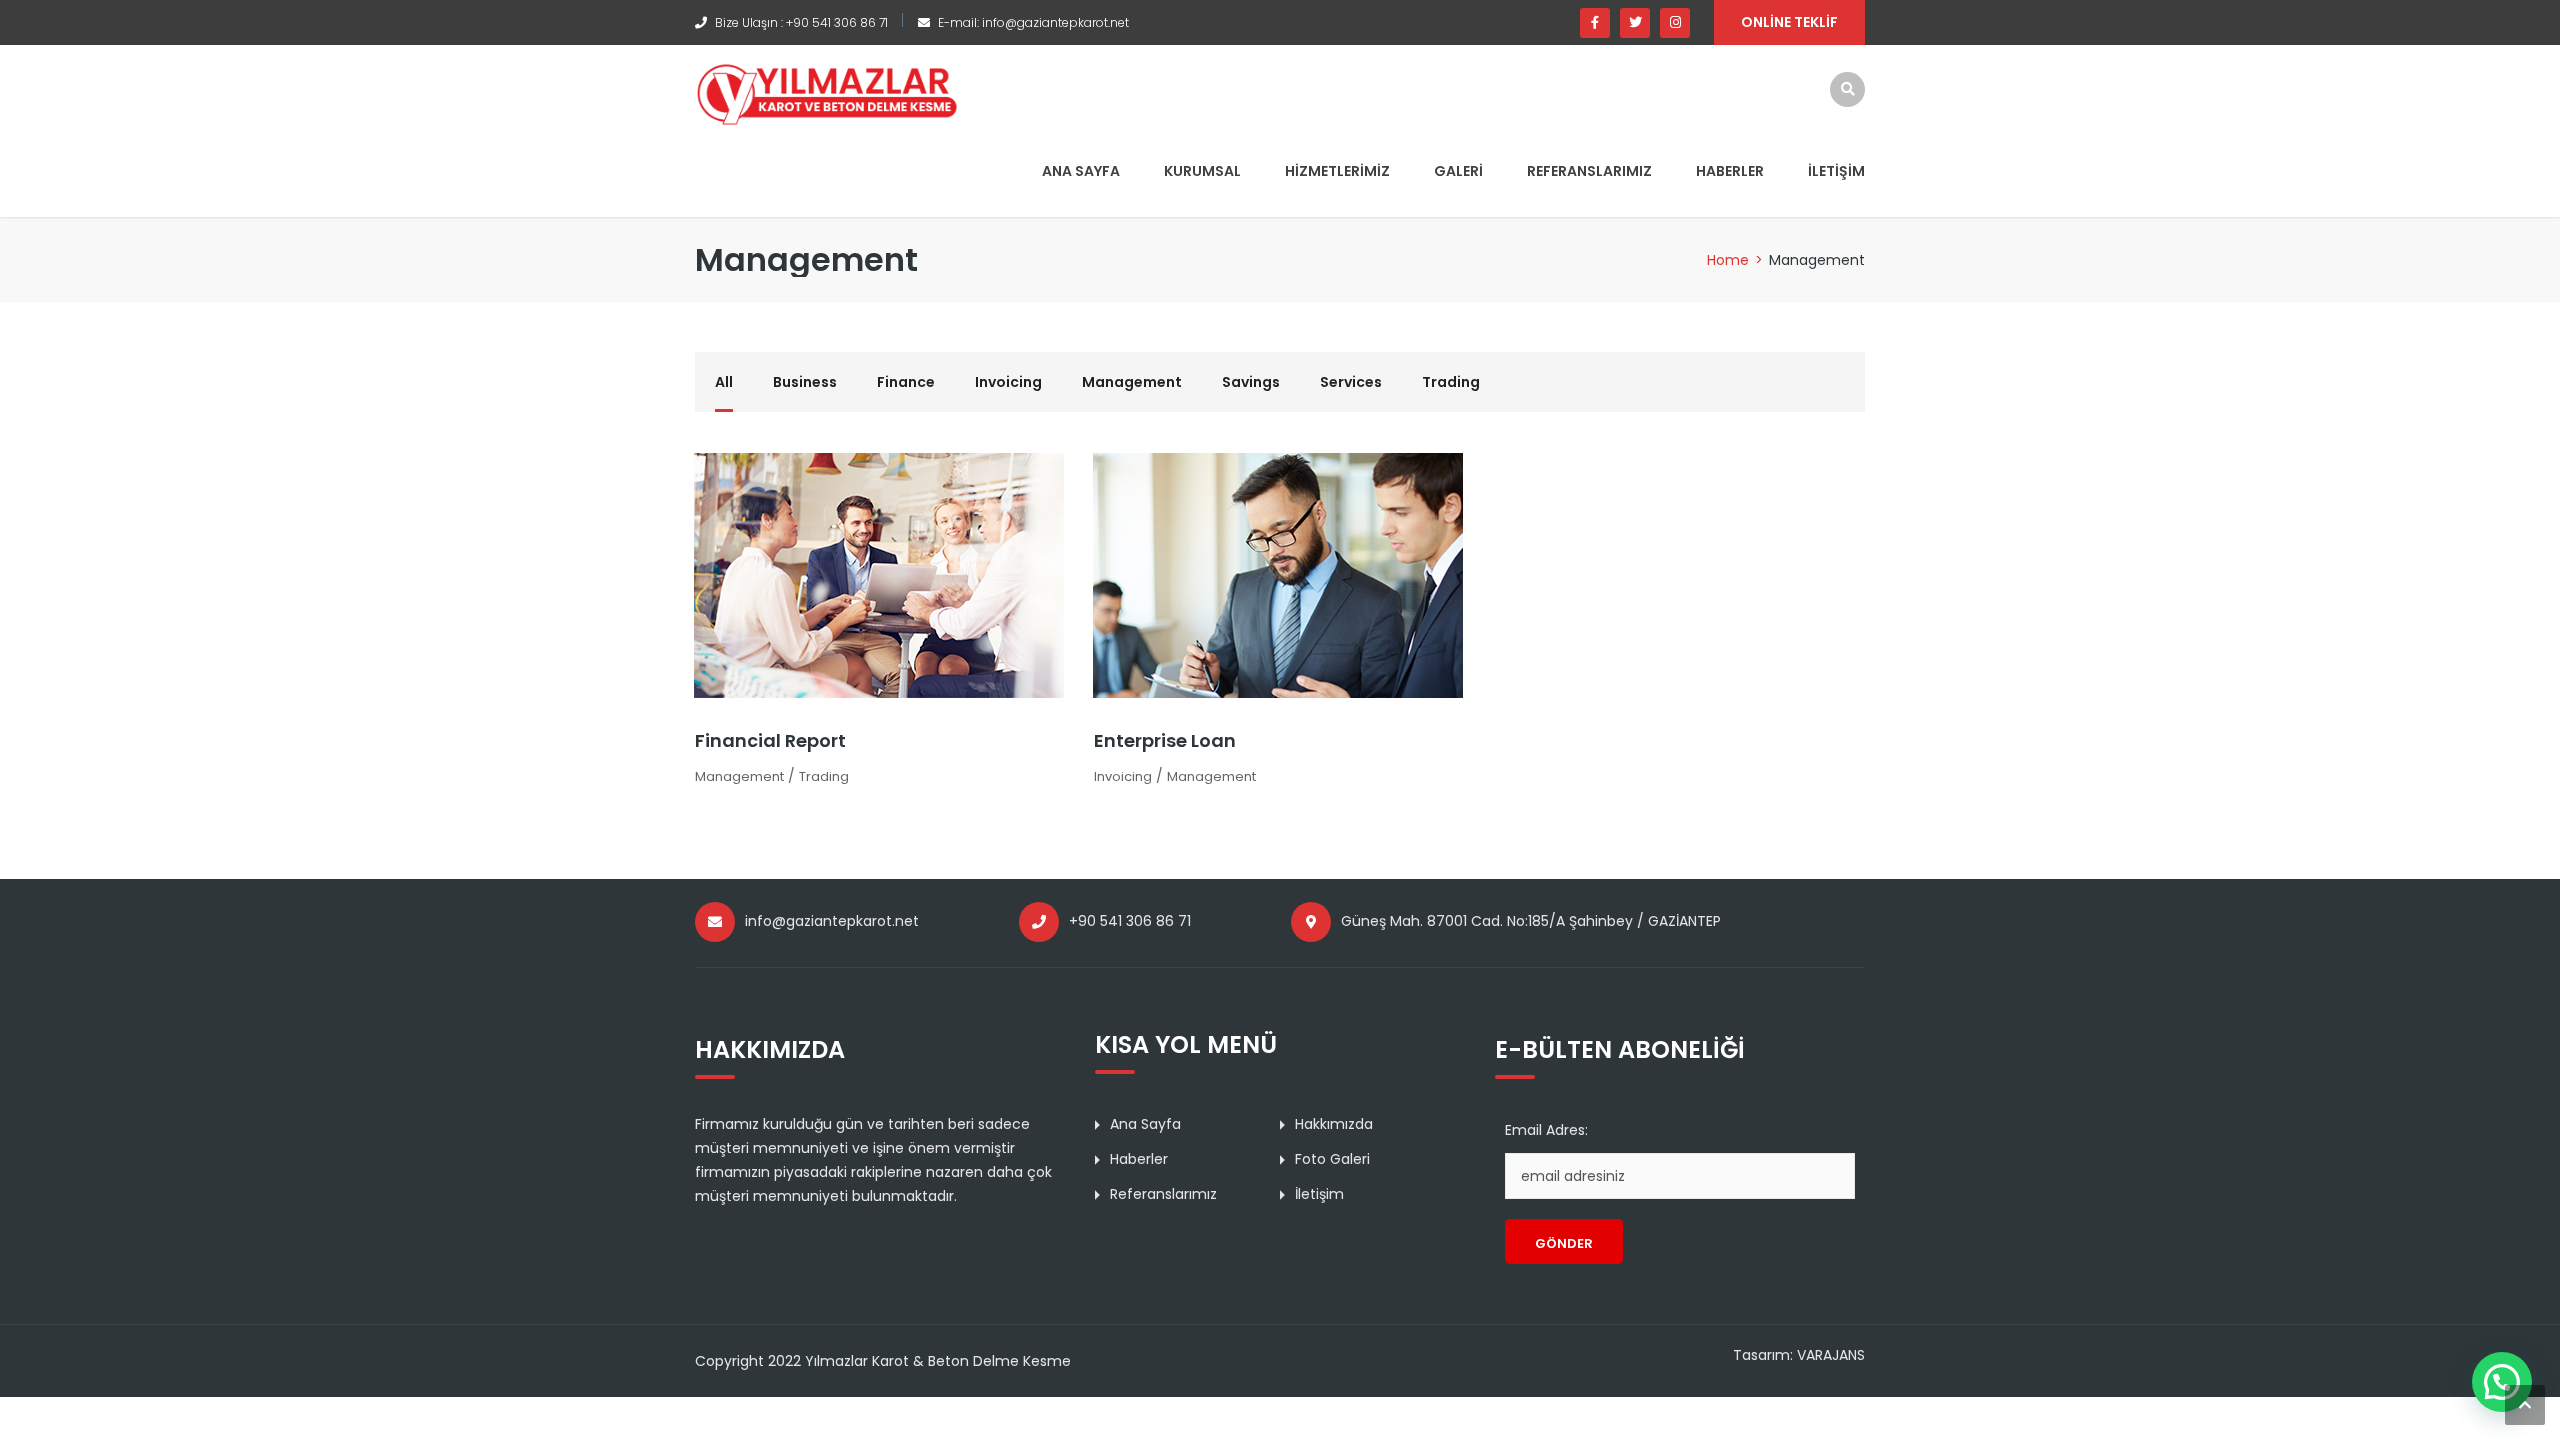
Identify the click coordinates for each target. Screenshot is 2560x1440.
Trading (1451, 382)
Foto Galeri (1332, 1159)
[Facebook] (1595, 23)
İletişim (1836, 171)
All (724, 382)
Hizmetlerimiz (1337, 171)
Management (1132, 382)
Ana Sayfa (1081, 171)
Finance (906, 382)
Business (805, 382)
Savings (1251, 382)
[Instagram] (1675, 23)
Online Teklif (1789, 22)
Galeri (1458, 171)
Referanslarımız (1589, 171)
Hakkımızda (1334, 1124)
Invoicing (1008, 382)
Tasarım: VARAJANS (1799, 1355)
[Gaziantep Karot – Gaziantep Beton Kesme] (827, 93)
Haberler (1730, 171)
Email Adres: (1546, 1130)
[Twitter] (1635, 23)
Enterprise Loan (1165, 740)
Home (1728, 260)
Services (1351, 382)
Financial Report (770, 740)
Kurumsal (1202, 171)
